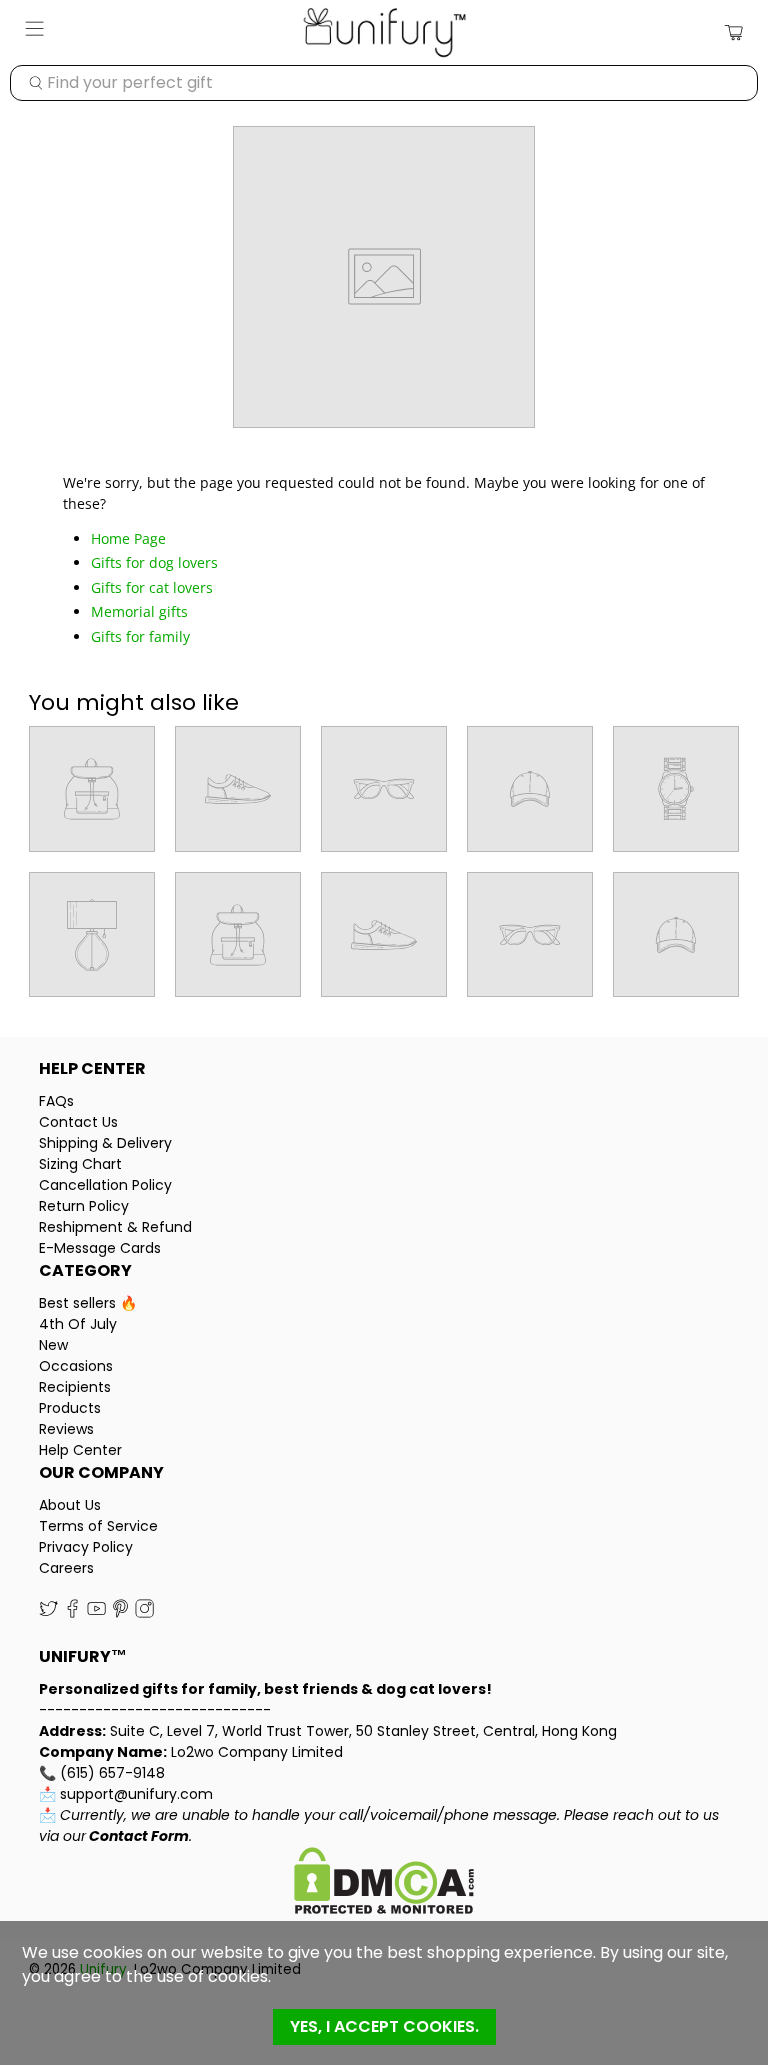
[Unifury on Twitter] (48, 1614)
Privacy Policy (86, 1547)
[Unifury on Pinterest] (120, 1614)
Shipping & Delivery (105, 1143)
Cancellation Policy (105, 1185)
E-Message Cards (100, 1248)
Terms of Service (98, 1526)
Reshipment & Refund (115, 1227)
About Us (70, 1505)
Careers (66, 1568)
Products (70, 1408)
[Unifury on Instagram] (144, 1614)
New (53, 1345)
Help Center (80, 1450)
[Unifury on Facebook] (72, 1614)
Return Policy (84, 1206)
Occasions (76, 1366)
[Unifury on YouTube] (96, 1614)
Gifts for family (140, 636)
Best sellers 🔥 (88, 1303)
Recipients (75, 1387)
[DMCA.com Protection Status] (384, 1883)
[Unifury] (384, 32)
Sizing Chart (80, 1164)
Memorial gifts (139, 611)
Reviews (66, 1429)
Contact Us (78, 1122)
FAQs (56, 1101)
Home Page (128, 538)
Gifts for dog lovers (154, 562)
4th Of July (78, 1324)
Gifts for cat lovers (152, 587)
